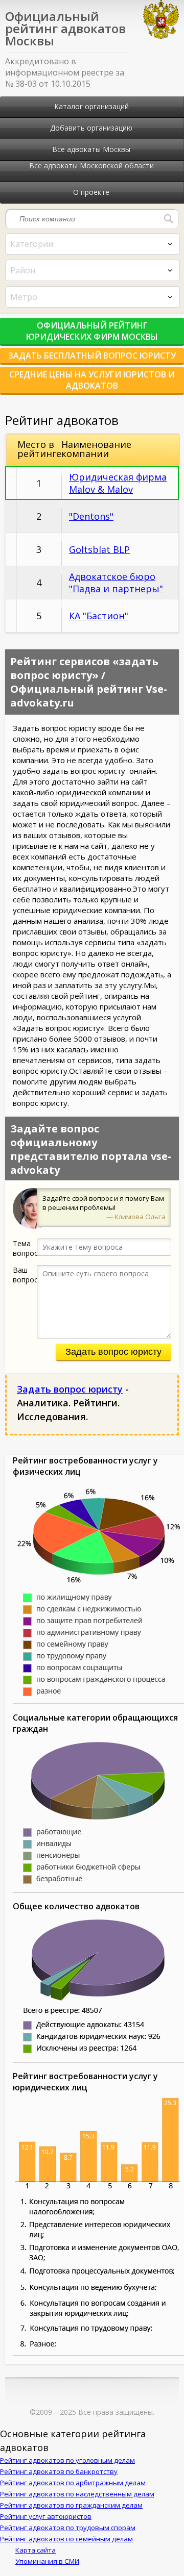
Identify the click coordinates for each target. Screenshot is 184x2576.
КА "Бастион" (99, 616)
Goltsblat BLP (99, 549)
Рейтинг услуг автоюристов (46, 2516)
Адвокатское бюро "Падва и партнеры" (116, 583)
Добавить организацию (91, 128)
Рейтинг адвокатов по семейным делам (66, 2539)
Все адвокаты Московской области (91, 166)
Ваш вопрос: (25, 1275)
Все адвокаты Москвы (91, 149)
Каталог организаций (91, 106)
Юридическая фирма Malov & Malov (118, 483)
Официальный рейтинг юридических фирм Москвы (92, 331)
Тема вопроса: (25, 1248)
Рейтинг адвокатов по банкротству (59, 2471)
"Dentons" (91, 516)
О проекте (91, 192)
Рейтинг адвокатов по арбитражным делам (73, 2483)
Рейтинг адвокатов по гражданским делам (71, 2505)
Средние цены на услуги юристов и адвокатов (92, 380)
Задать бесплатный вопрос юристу (92, 356)
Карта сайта (36, 2550)
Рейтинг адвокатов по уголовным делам (67, 2460)
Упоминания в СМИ (47, 2561)
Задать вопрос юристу (113, 1352)
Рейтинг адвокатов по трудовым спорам (68, 2528)
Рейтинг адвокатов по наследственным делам (77, 2494)
